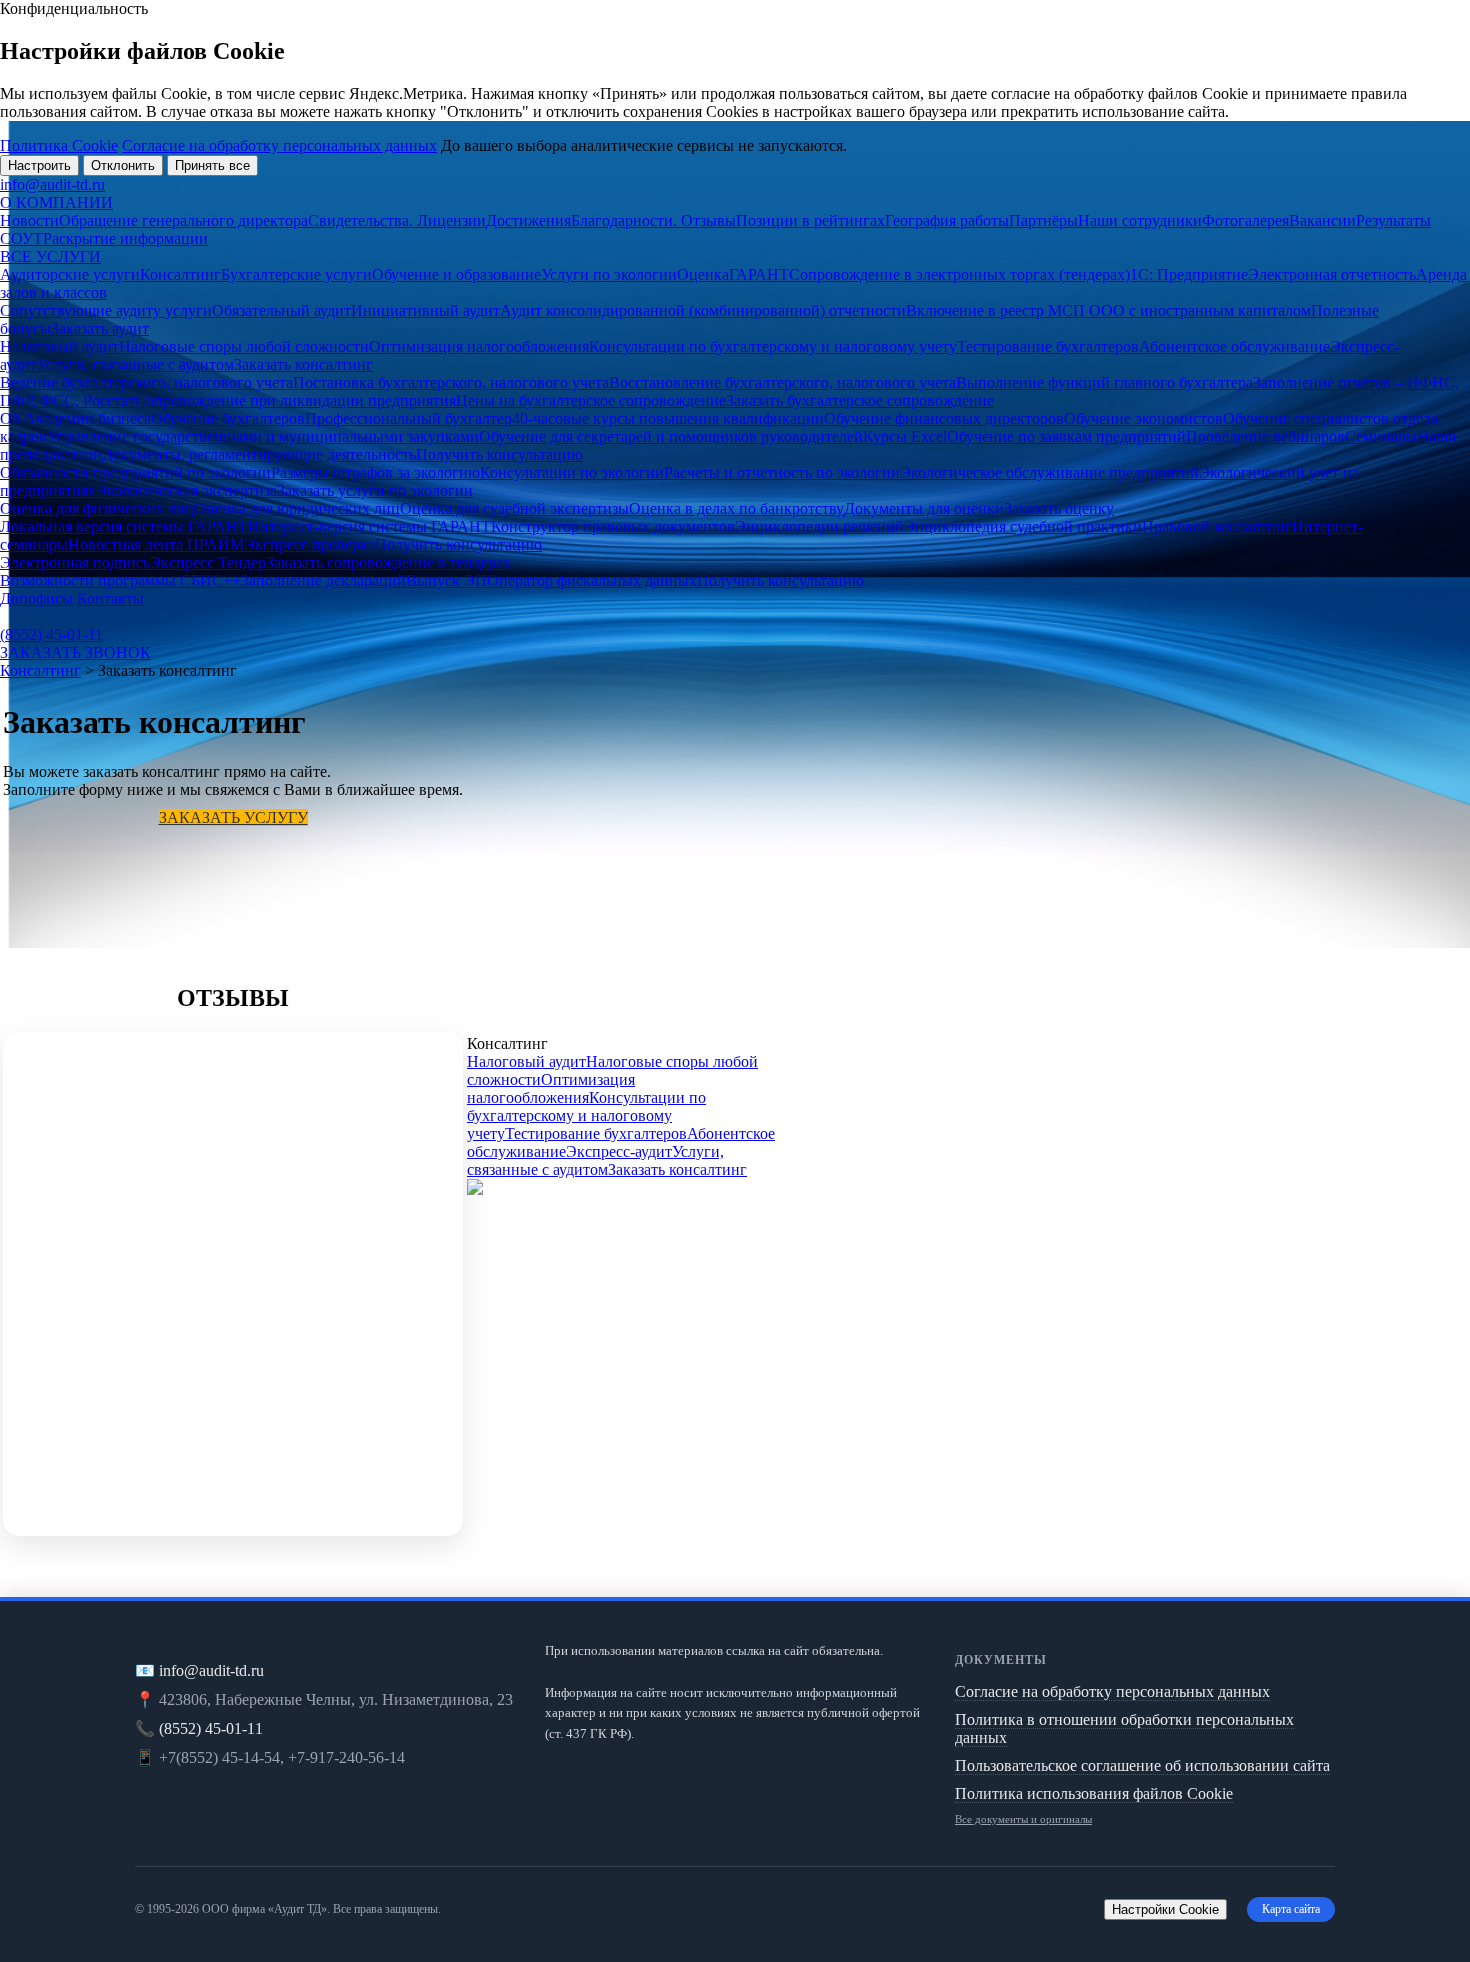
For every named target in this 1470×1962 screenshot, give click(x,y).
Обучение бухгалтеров (228, 418)
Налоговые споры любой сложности (244, 346)
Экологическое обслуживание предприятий (1049, 472)
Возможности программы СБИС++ (120, 580)
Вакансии (1322, 220)
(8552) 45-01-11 (211, 1728)
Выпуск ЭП (446, 580)
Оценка (703, 274)
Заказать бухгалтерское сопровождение (860, 400)
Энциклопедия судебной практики (1023, 526)
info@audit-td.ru (52, 184)
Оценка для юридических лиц (297, 508)
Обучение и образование (456, 274)
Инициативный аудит (425, 310)
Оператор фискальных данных (592, 580)
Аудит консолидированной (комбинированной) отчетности (703, 310)
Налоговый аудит (59, 346)
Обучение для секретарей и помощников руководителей (671, 436)
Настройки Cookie (1165, 1909)
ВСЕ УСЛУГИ (50, 256)
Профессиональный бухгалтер (408, 418)
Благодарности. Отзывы (653, 220)
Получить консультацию (499, 454)
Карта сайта (1291, 1909)
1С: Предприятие (1189, 274)
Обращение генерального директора (183, 220)
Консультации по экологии (572, 472)
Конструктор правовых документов (613, 526)
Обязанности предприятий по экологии (135, 472)
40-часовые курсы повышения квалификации (668, 418)
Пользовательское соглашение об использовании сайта (1142, 1765)
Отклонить (123, 165)
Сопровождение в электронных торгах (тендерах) (959, 274)
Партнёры (1043, 220)
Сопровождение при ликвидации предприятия (295, 400)
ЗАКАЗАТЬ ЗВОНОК (75, 652)
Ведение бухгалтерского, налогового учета (146, 382)
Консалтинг (180, 274)
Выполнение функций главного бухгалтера (1104, 382)
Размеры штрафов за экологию (375, 472)
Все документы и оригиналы (1023, 1819)
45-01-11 (51, 634)
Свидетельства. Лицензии (397, 220)
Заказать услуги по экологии (375, 490)
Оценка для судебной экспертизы (514, 508)
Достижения (528, 220)
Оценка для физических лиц (97, 508)
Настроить (39, 165)
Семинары (1381, 436)
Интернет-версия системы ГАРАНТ (369, 526)
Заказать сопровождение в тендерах (388, 562)
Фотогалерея (1245, 220)
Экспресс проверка (309, 544)
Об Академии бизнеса (75, 418)
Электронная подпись (75, 562)
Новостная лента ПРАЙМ (156, 544)
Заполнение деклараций (323, 580)
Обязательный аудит (281, 310)
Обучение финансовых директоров (944, 418)
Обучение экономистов (1143, 418)
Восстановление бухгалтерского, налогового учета (782, 382)
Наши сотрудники (1140, 220)
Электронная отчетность (1332, 274)
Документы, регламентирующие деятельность (259, 454)
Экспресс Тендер (208, 562)
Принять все (212, 165)
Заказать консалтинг (303, 364)
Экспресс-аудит (619, 1151)
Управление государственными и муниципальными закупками (263, 436)
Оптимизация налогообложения (479, 346)
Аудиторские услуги (70, 274)
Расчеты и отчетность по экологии (782, 472)
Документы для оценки (924, 508)
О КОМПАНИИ (56, 202)
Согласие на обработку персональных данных (279, 145)
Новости (29, 220)
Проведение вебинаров (1265, 436)
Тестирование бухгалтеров (1048, 346)
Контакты (110, 598)
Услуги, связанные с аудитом (135, 364)
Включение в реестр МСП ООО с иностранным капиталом (1108, 310)
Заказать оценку (1059, 508)
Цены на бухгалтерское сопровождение (591, 400)
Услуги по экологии (609, 274)
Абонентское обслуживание (1234, 346)
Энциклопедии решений (819, 526)
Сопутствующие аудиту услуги (106, 310)
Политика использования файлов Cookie (1094, 1793)
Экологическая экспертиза (186, 490)
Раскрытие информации (125, 238)
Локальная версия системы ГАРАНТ (124, 526)
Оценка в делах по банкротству (736, 508)
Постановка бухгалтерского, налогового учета (451, 382)
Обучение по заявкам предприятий (1066, 436)
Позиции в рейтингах (810, 220)
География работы (947, 220)
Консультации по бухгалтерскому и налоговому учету (773, 346)
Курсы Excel (905, 436)
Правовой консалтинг (1217, 526)
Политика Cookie (59, 145)
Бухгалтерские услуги (296, 274)
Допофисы (36, 598)
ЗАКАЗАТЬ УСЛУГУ (233, 817)
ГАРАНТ (759, 274)
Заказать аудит (100, 328)
